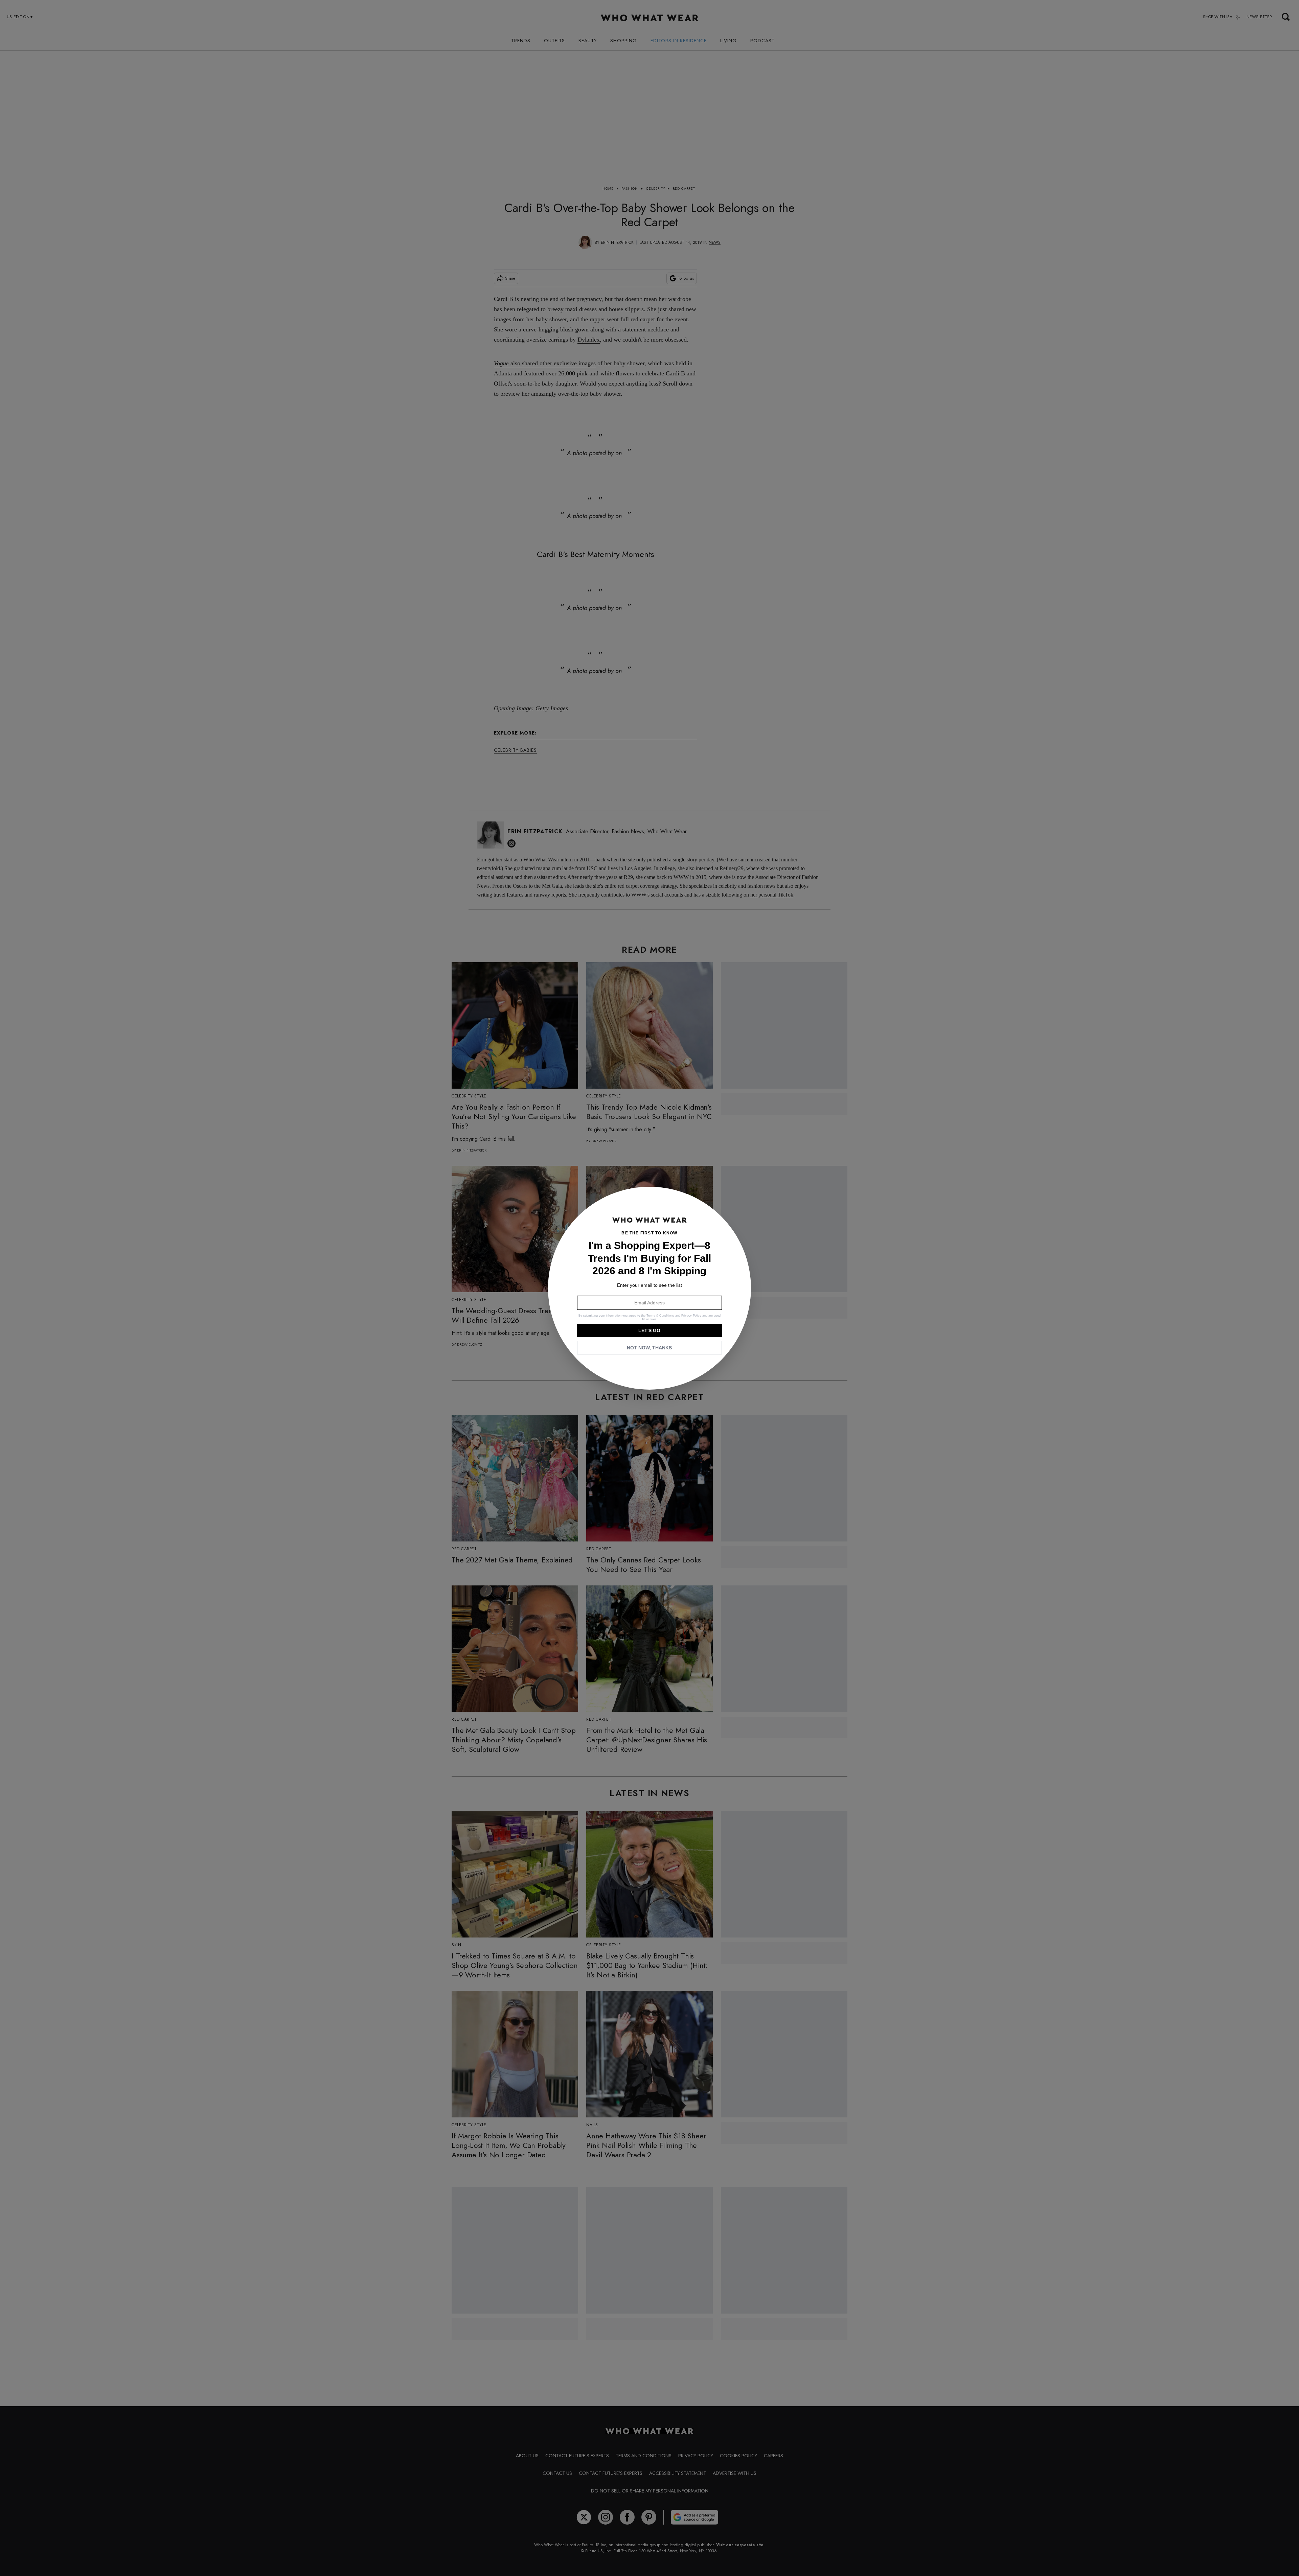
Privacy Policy (691, 1316)
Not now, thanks (649, 1348)
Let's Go (649, 1330)
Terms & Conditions (660, 1316)
